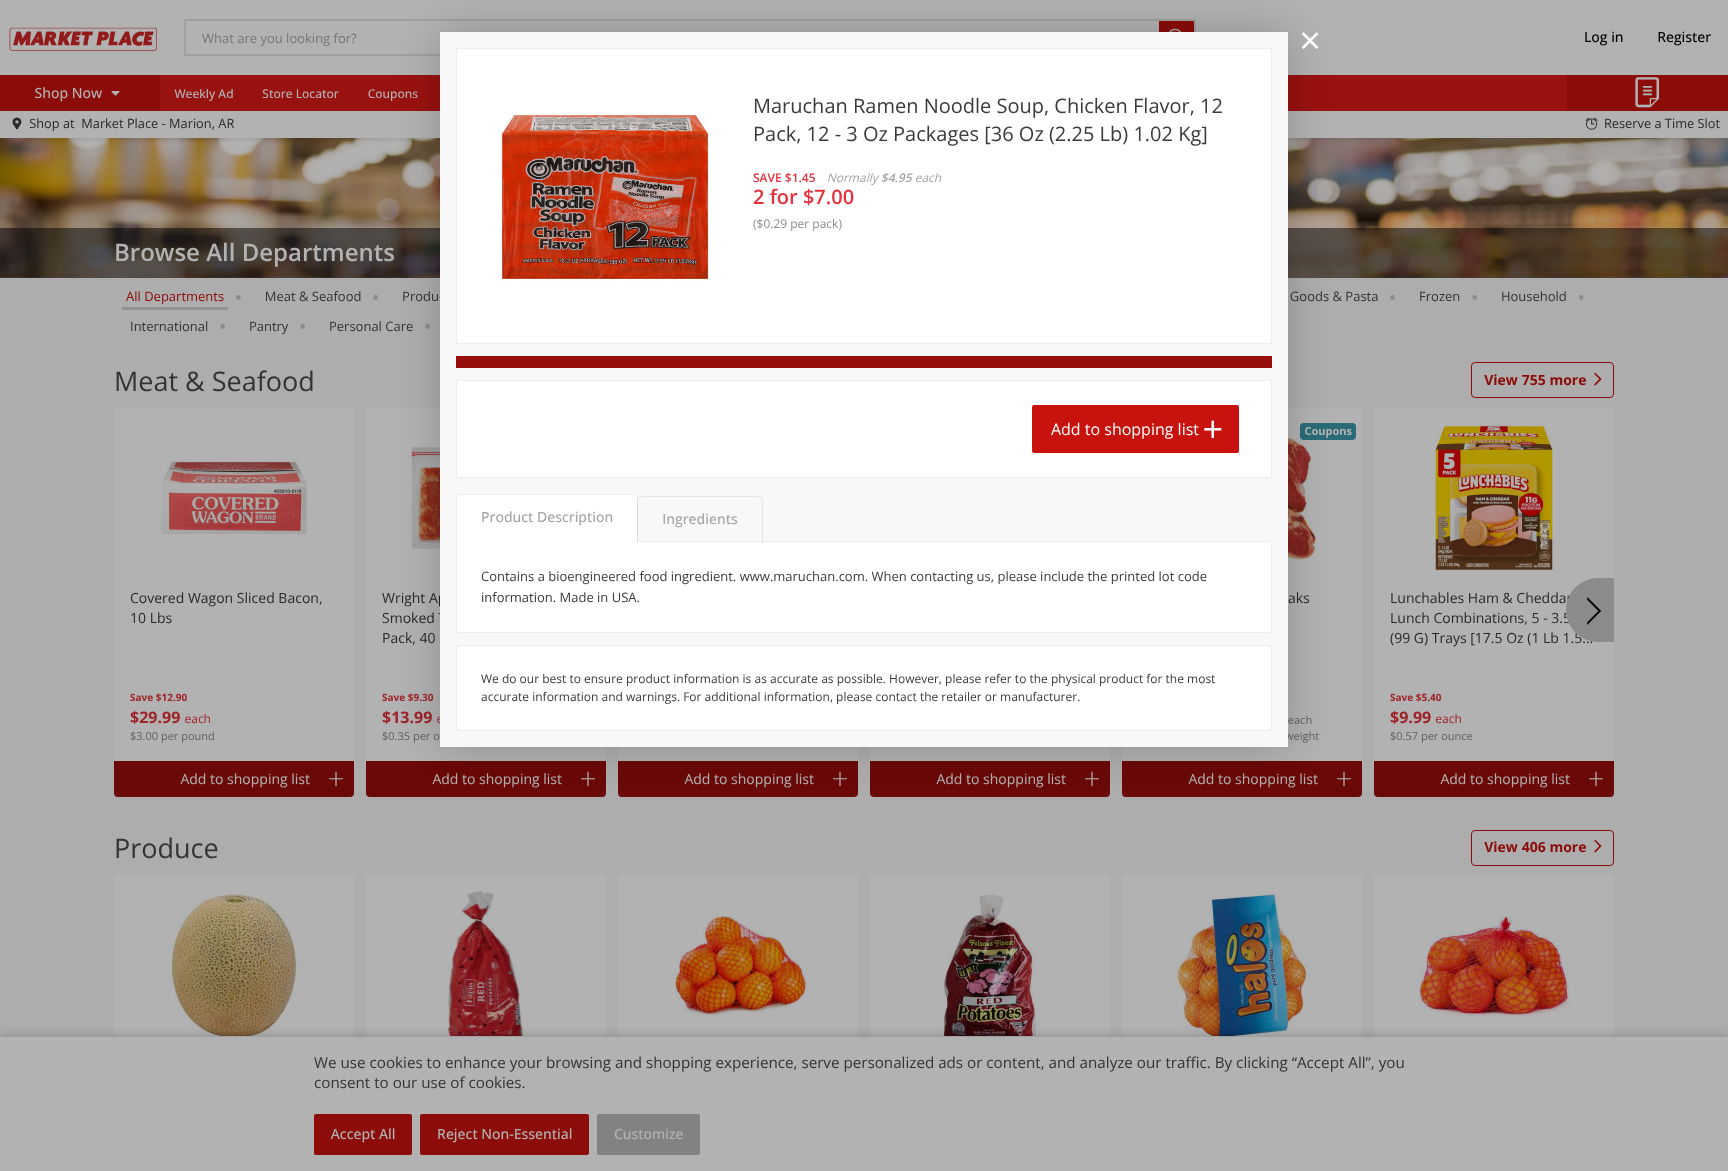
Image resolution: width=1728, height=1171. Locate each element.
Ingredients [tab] (699, 519)
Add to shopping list (1125, 429)
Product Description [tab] (547, 517)
